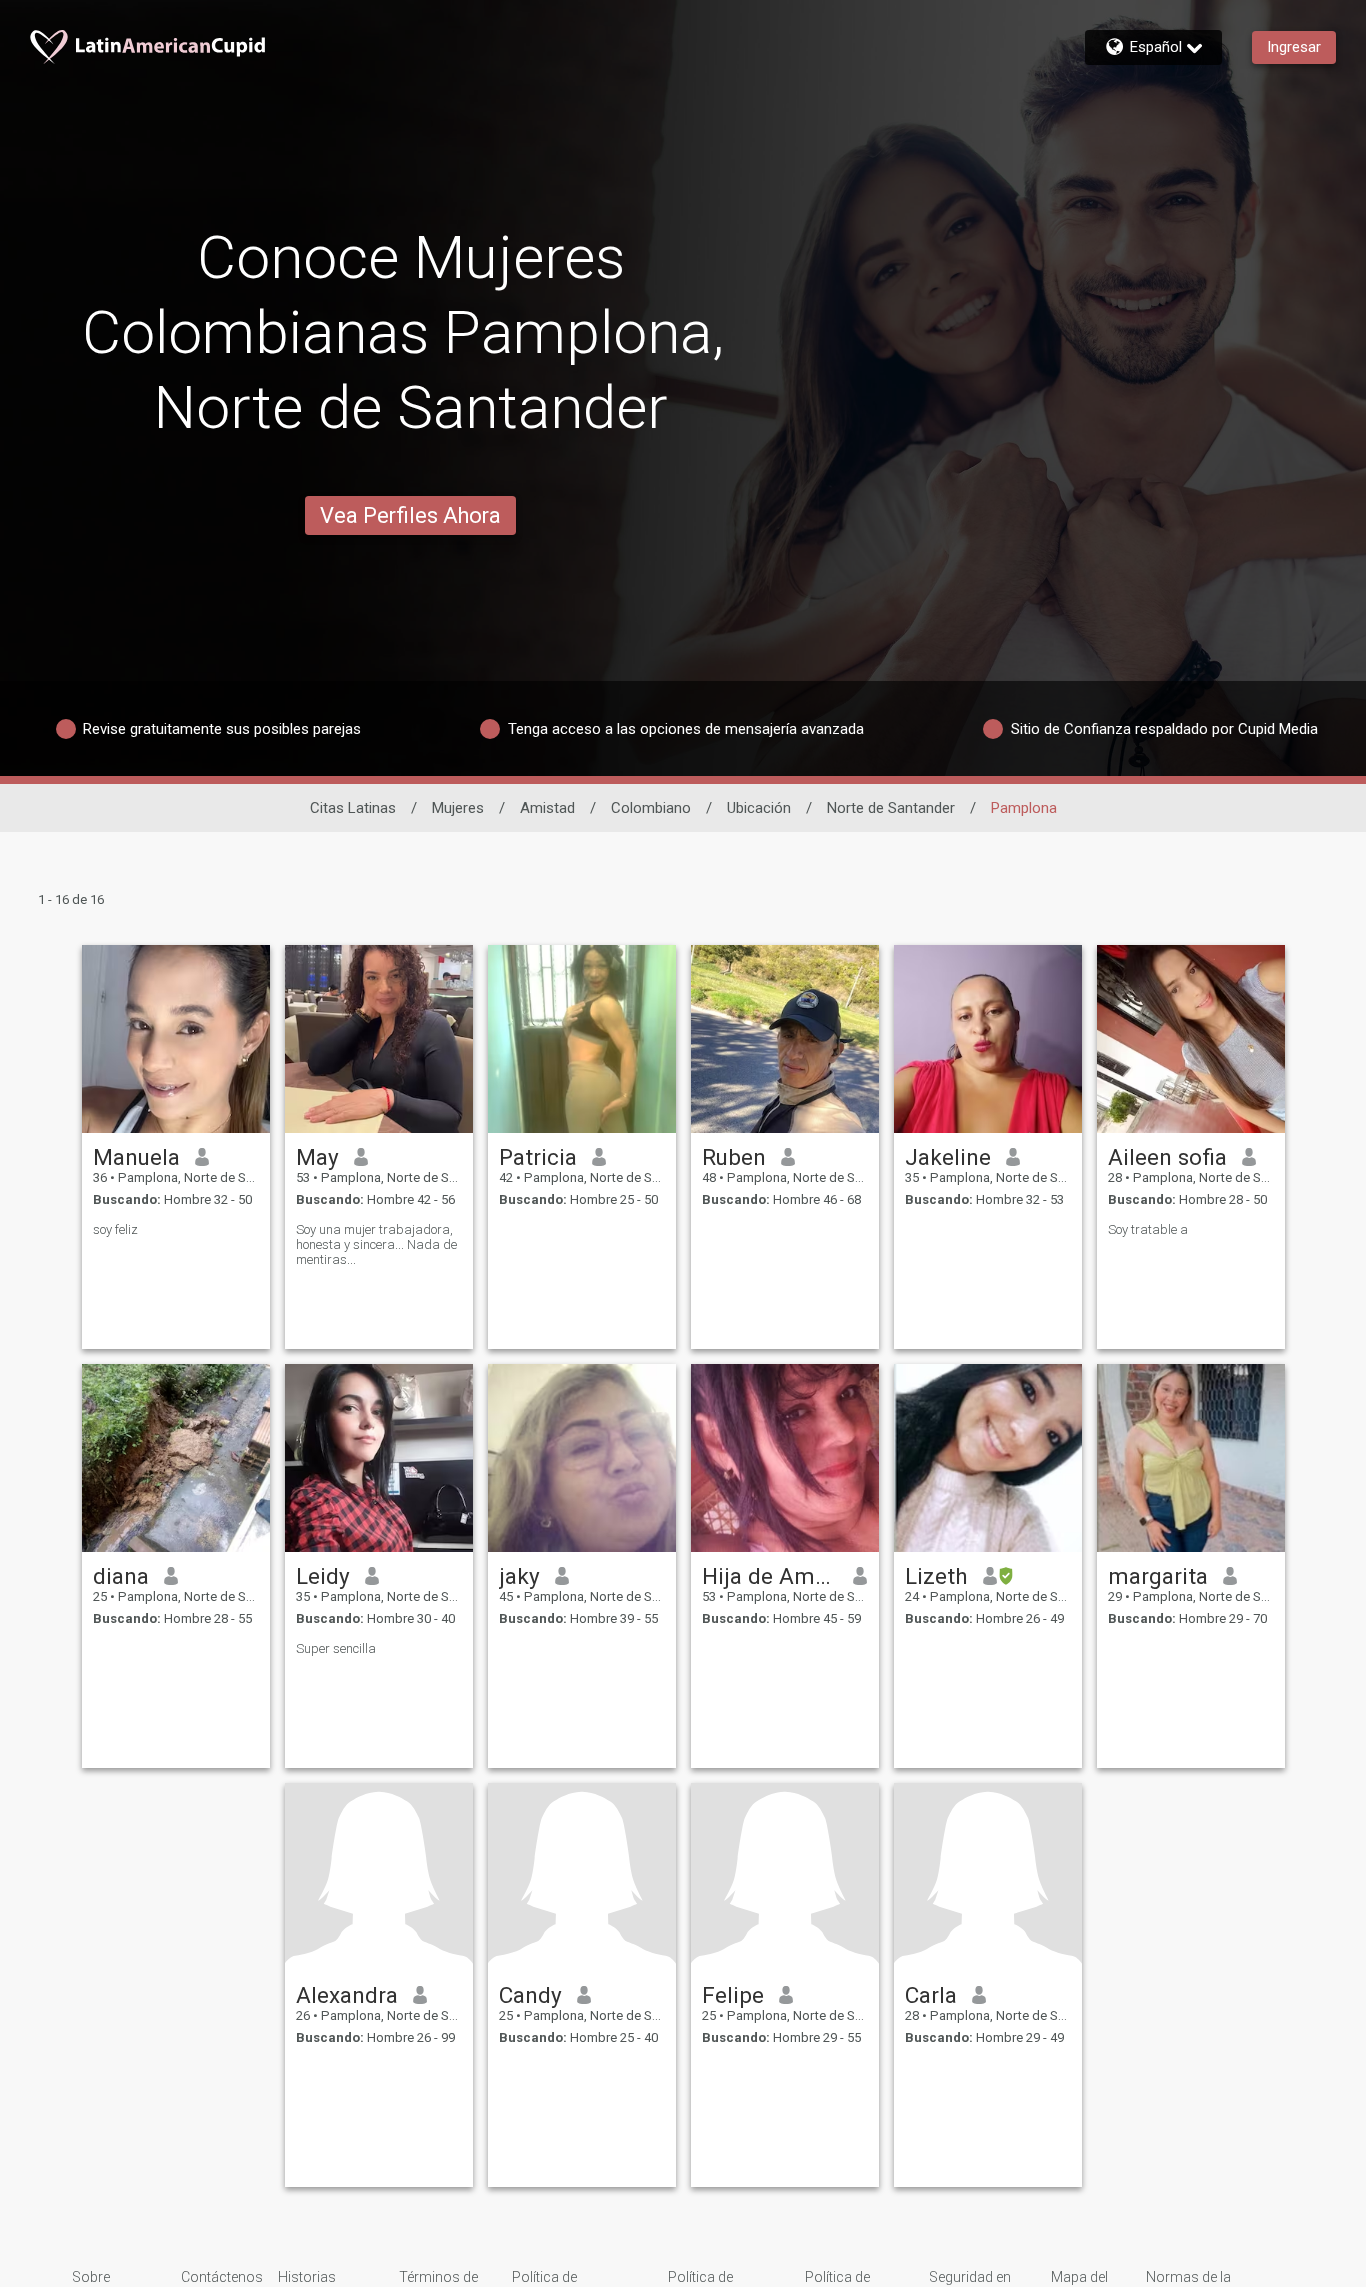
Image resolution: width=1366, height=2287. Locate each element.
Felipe (733, 1995)
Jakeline (948, 1157)
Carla (931, 1995)
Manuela (136, 1157)
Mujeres (458, 808)
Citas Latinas (353, 808)
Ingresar (1294, 47)
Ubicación (759, 808)
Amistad (547, 808)
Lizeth (936, 1576)
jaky (519, 1576)
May (317, 1157)
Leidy (323, 1576)
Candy (530, 1995)
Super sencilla (336, 1648)
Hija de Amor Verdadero (770, 1576)
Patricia (538, 1157)
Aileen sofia (1167, 1157)
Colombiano (651, 808)
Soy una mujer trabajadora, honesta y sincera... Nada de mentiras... (376, 1244)
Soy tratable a (1148, 1229)
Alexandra (347, 1995)
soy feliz (115, 1229)
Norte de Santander (891, 808)
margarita (1158, 1576)
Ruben (734, 1157)
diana (121, 1576)
